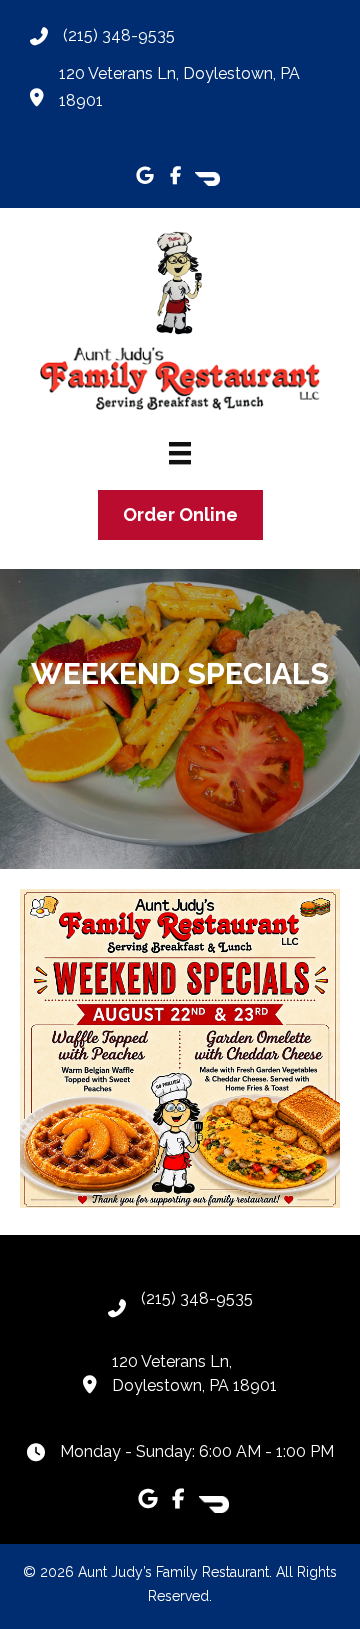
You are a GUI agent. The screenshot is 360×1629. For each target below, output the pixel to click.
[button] (145, 175)
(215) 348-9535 (119, 35)
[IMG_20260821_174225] (180, 1049)
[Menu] (180, 452)
